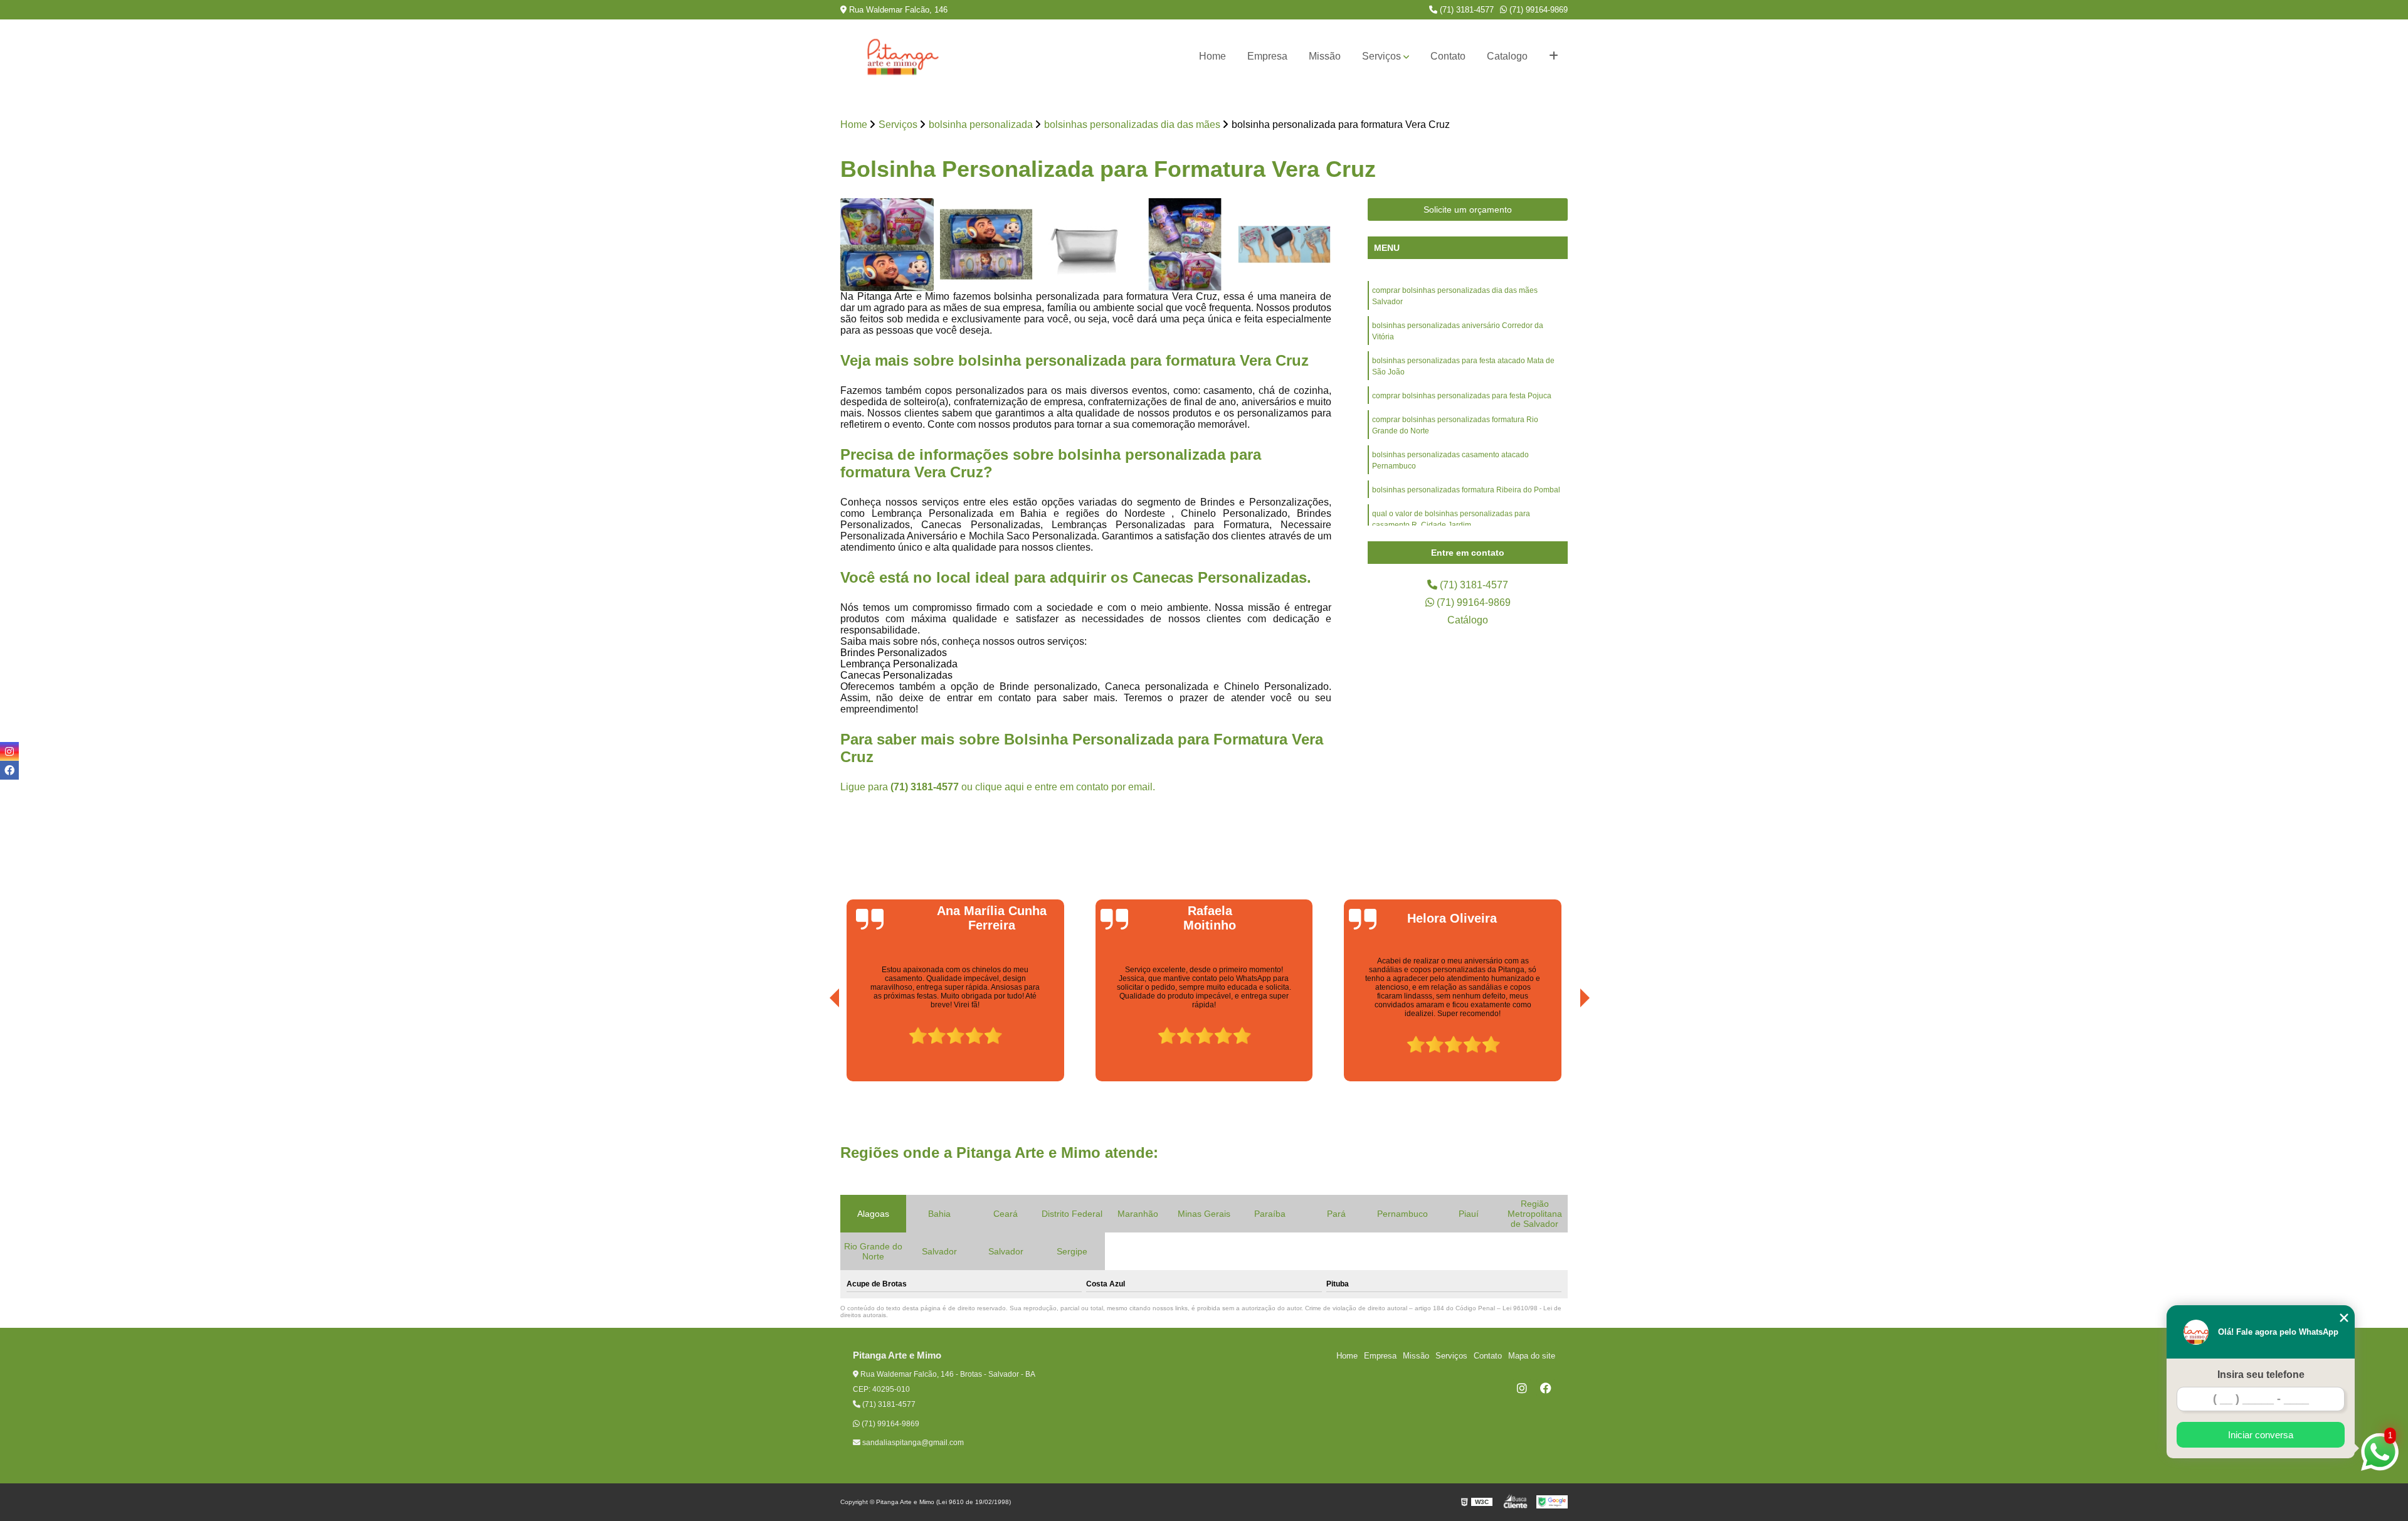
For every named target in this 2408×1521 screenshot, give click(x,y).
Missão (1325, 56)
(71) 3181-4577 (1465, 10)
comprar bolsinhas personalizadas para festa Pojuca (1462, 396)
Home (1212, 56)
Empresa (1267, 56)
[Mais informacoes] (1554, 56)
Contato (1448, 56)
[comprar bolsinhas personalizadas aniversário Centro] (1186, 245)
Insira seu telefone (2261, 1375)
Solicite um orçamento (1468, 209)
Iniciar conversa (2261, 1435)
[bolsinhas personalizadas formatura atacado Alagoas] (1285, 245)
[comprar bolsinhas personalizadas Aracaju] (1086, 245)
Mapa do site (1532, 1356)
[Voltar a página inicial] (903, 56)
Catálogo (1468, 620)
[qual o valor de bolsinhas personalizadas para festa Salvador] (987, 245)
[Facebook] (1546, 1388)
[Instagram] (1522, 1388)
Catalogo (1507, 56)
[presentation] (817, 1046)
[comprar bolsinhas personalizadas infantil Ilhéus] (887, 245)
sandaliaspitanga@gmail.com (912, 1443)
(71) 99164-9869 (1537, 10)
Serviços (1381, 56)
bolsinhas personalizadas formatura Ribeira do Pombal (1466, 490)
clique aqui (1000, 787)
